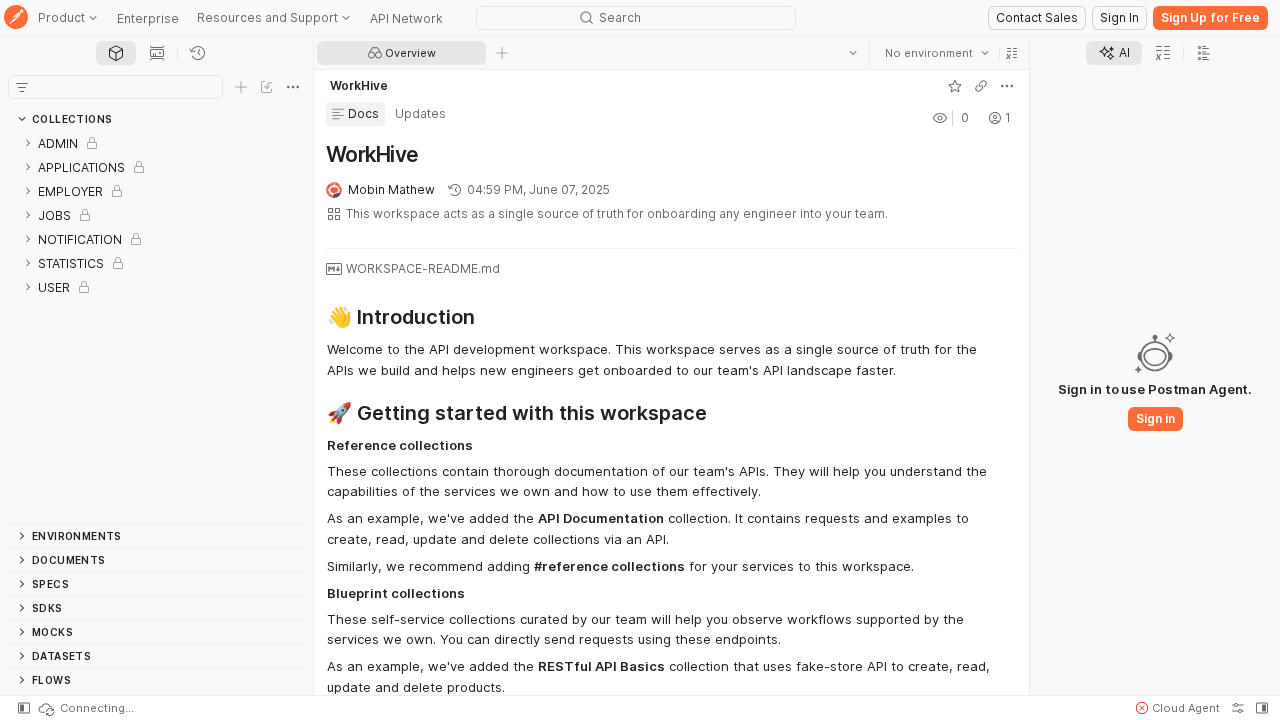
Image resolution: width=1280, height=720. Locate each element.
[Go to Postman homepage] (16, 18)
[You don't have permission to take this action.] (502, 53)
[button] (1012, 53)
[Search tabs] (853, 53)
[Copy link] (981, 86)
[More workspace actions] (1007, 86)
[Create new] (241, 87)
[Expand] (28, 143)
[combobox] (937, 53)
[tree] (156, 327)
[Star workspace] (955, 86)
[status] (85, 708)
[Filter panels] (22, 87)
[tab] (116, 53)
